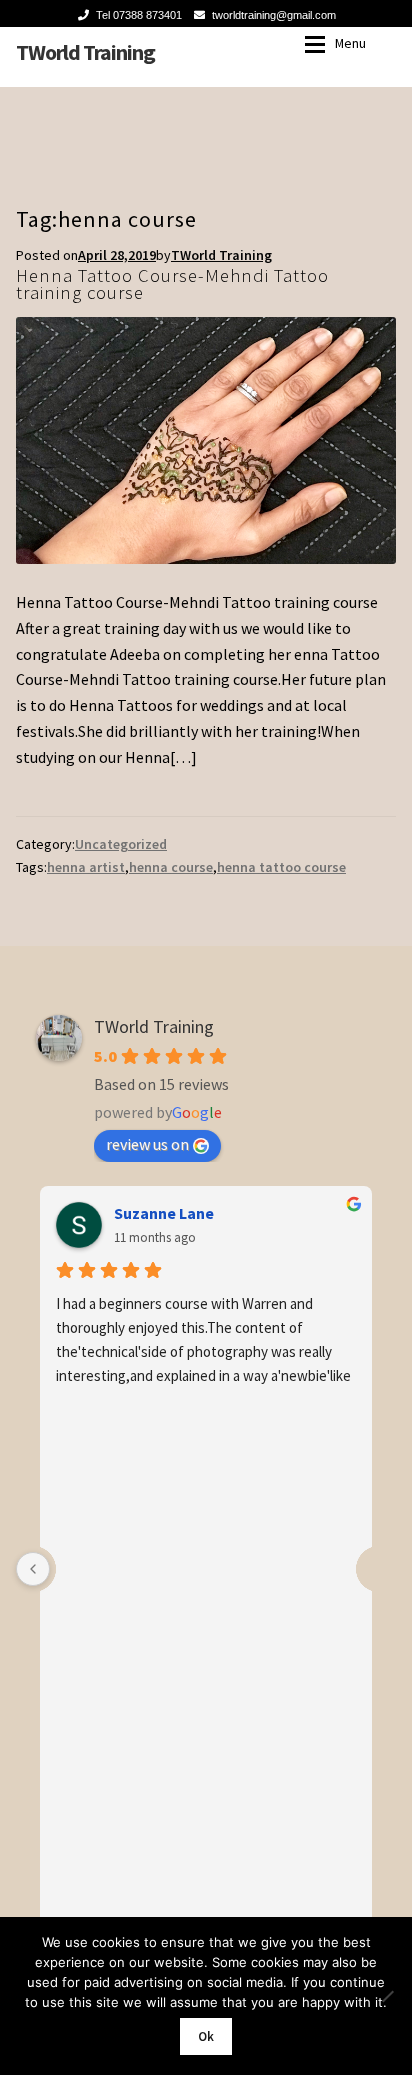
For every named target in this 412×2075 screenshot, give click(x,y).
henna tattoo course (281, 867)
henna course (171, 867)
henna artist (86, 867)
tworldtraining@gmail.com (274, 15)
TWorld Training (85, 52)
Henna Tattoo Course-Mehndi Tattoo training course (172, 284)
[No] (387, 1996)
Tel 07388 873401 (139, 15)
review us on (147, 1144)
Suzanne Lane (164, 1213)
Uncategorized (121, 844)
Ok (206, 2036)
